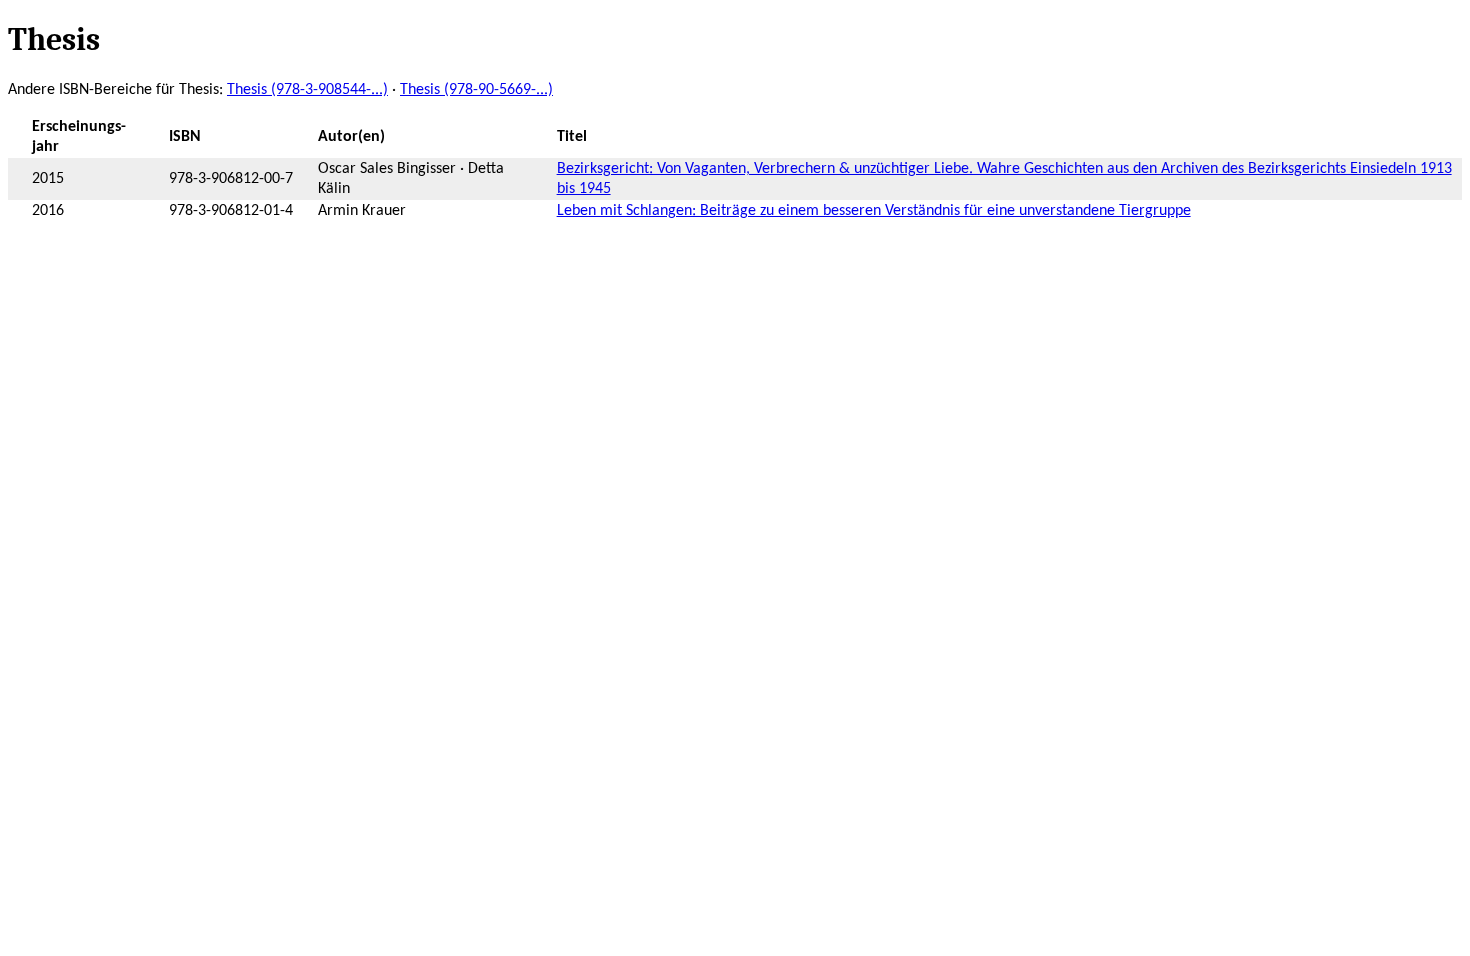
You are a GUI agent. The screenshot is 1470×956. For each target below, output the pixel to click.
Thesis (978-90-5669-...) (476, 90)
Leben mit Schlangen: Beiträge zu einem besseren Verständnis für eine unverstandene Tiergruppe (874, 211)
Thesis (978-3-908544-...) (307, 90)
